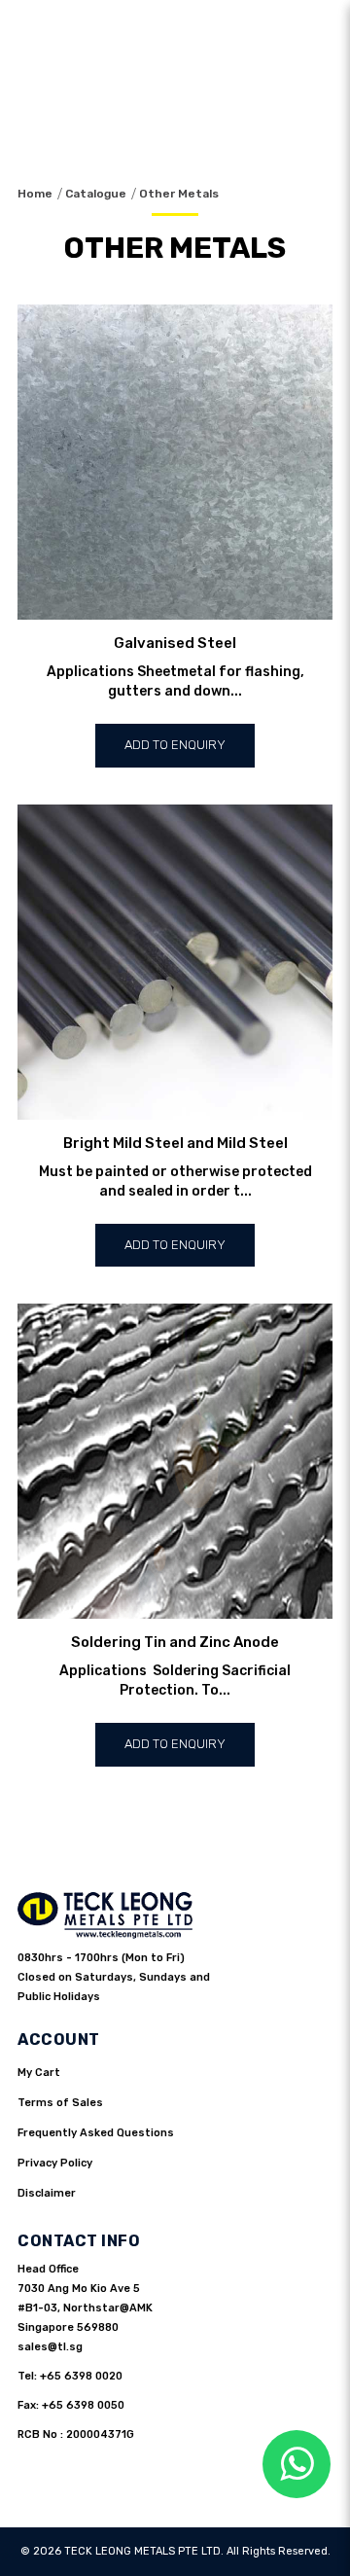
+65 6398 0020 (81, 2376)
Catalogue (96, 194)
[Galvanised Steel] (175, 462)
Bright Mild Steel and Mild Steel (175, 1143)
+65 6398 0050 (83, 2405)
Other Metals (179, 194)
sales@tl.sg (50, 2347)
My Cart (39, 2073)
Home (35, 194)
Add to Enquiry (175, 745)
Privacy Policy (55, 2163)
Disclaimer (47, 2193)
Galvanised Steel (175, 643)
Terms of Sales (60, 2103)
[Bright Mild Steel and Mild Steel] (175, 962)
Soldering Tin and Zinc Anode (175, 1642)
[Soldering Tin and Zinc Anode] (175, 1461)
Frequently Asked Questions (96, 2133)
